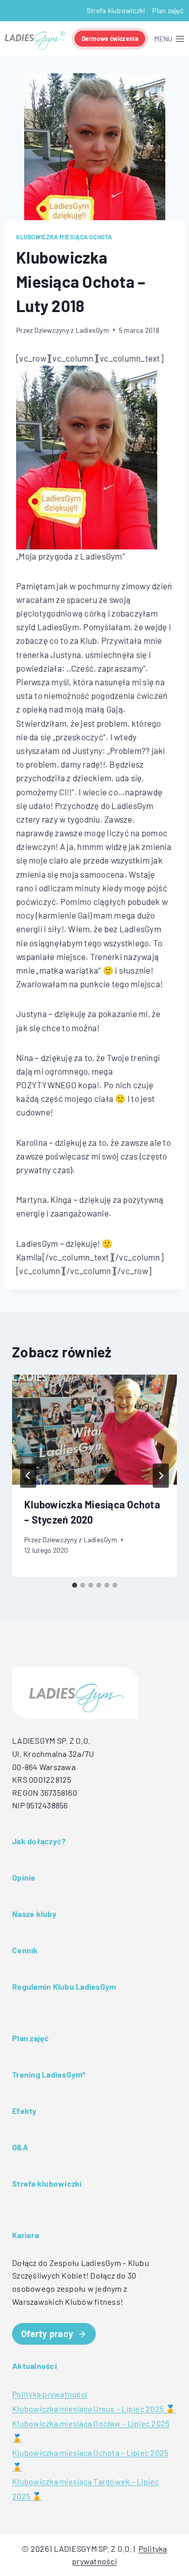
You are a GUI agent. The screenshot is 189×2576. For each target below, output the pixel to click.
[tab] (75, 1585)
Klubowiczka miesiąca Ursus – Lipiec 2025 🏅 (94, 2409)
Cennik (25, 1950)
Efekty (24, 2111)
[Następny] (161, 1476)
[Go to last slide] (28, 1476)
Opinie (24, 1877)
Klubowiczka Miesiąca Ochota (64, 237)
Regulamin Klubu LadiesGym (64, 1986)
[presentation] (94, 1430)
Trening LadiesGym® (49, 2074)
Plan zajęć (168, 10)
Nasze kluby (34, 1914)
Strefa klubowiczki (116, 10)
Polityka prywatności (50, 2394)
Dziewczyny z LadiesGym (72, 330)
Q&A (20, 2147)
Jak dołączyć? (39, 1841)
